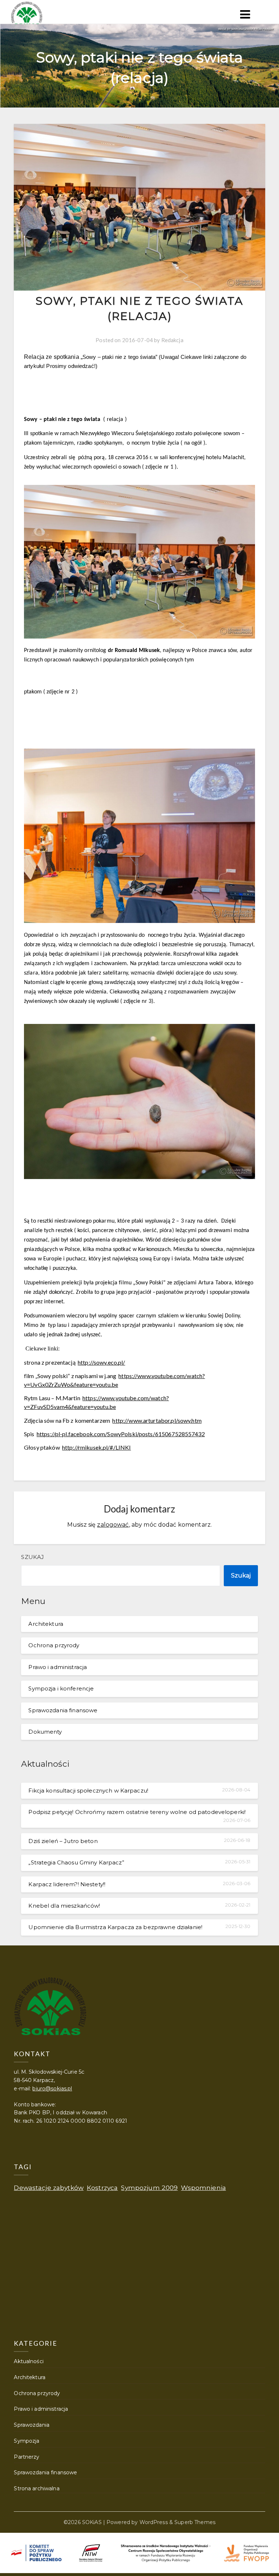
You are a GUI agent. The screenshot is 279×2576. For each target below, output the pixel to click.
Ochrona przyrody (54, 1645)
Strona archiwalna (37, 2488)
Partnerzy (27, 2457)
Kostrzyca (102, 2188)
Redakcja (172, 340)
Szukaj (33, 1557)
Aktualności (29, 2361)
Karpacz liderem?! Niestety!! (67, 1884)
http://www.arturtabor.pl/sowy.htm (157, 1420)
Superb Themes (195, 2522)
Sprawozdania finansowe (63, 1710)
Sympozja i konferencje (61, 1688)
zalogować (113, 1525)
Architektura (46, 1624)
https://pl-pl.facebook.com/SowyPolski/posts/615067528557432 (121, 1434)
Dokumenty (45, 1732)
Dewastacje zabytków (49, 2188)
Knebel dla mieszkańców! (64, 1906)
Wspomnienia (203, 2188)
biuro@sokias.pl (52, 2089)
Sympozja (27, 2441)
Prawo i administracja (58, 1667)
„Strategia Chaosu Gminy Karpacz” (76, 1862)
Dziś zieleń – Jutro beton (63, 1841)
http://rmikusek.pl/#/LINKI (96, 1447)
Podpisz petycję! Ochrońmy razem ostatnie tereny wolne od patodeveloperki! (137, 1812)
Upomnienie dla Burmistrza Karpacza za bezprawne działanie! (115, 1927)
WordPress (154, 2522)
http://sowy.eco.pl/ (102, 1362)
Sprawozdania (32, 2425)
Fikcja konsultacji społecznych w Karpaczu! (88, 1791)
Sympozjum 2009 (149, 2188)
